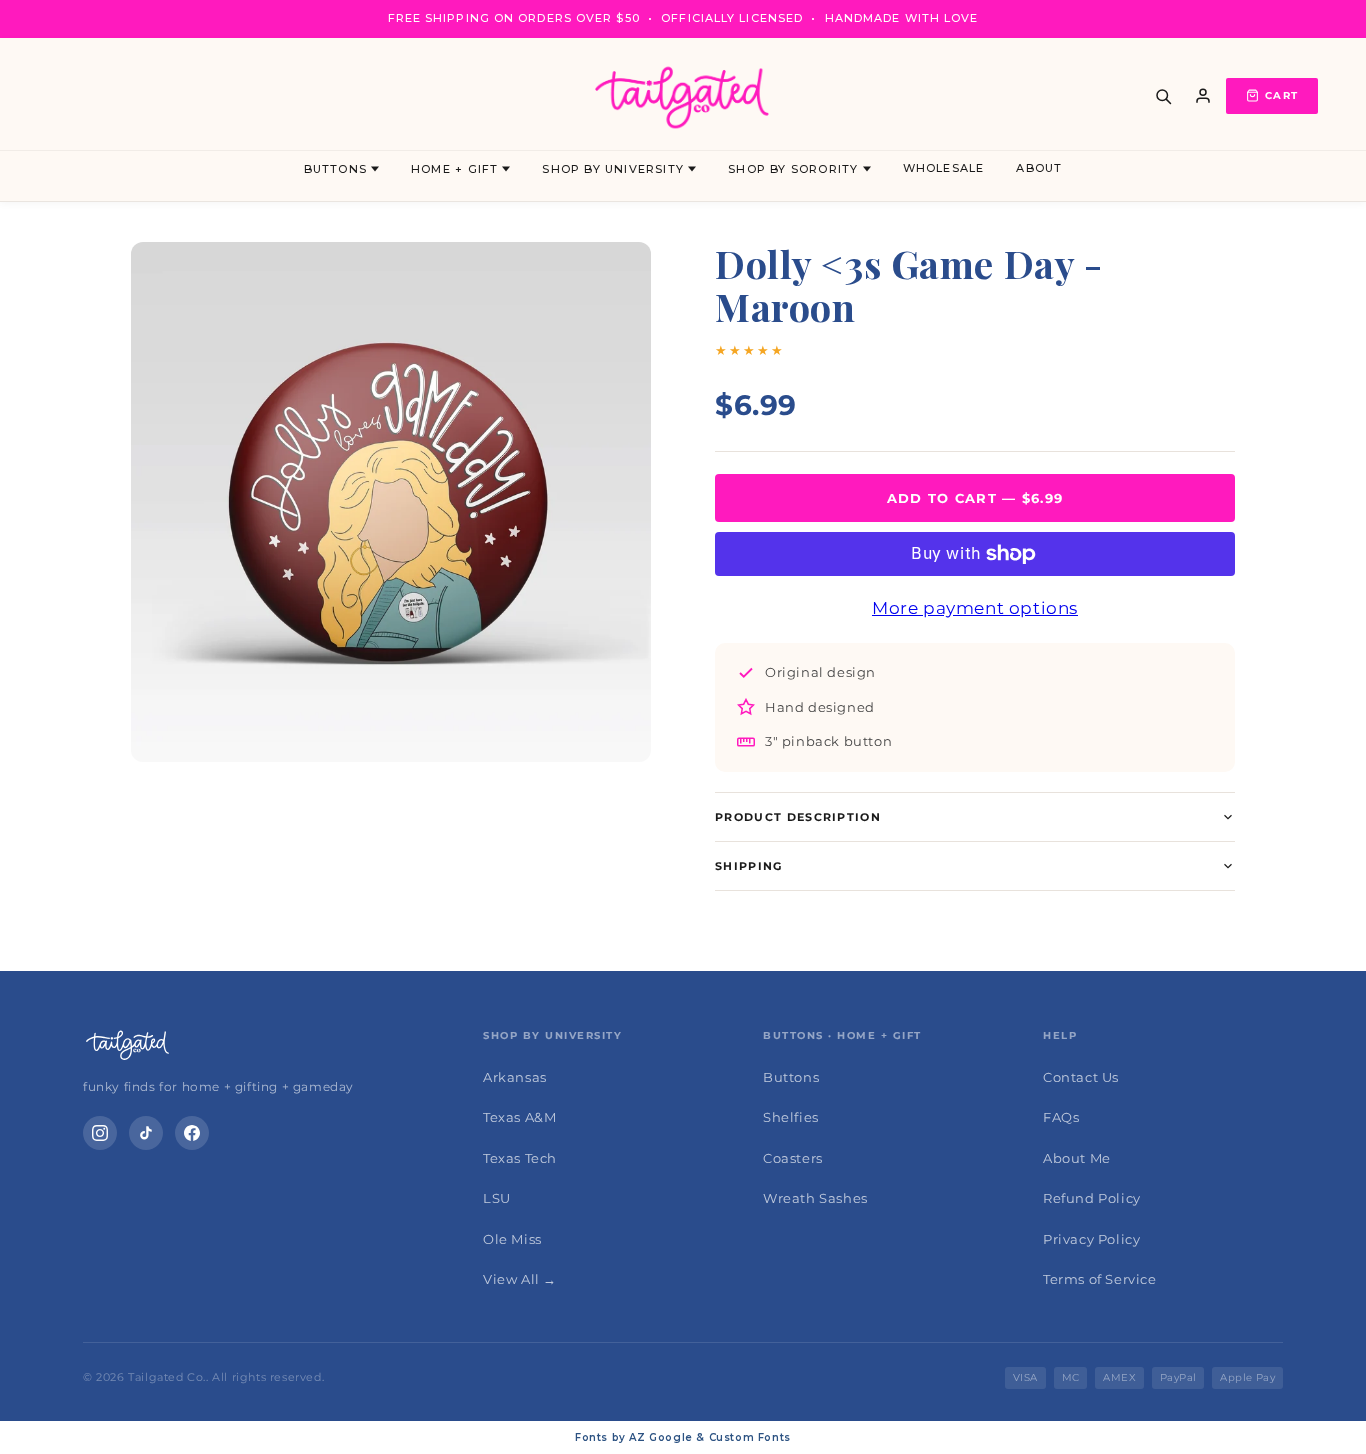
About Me (1077, 1158)
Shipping (749, 866)
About (1039, 168)
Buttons (335, 169)
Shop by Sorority (793, 169)
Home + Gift (454, 169)
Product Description (798, 817)
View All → (520, 1279)
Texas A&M (519, 1117)
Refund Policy (1092, 1198)
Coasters (793, 1158)
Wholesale (944, 168)
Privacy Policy (1091, 1239)
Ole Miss (512, 1239)
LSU (497, 1198)
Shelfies (791, 1117)
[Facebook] (192, 1133)
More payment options (975, 608)
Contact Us (1081, 1077)
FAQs (1061, 1117)
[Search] (1163, 96)
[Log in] (1203, 96)
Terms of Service (1100, 1279)
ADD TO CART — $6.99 (975, 498)
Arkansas (515, 1077)
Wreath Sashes (815, 1198)
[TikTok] (146, 1133)
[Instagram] (100, 1133)
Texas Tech (520, 1158)
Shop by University (613, 169)
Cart (1281, 95)
